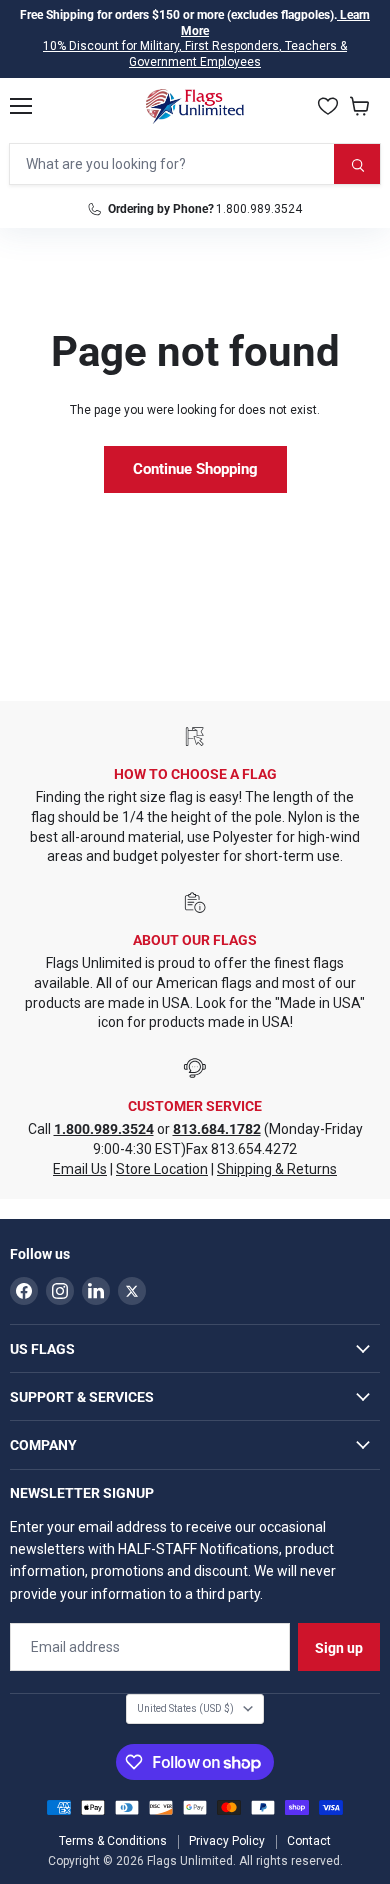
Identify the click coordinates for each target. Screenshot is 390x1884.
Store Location (162, 1169)
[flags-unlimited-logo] (195, 106)
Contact (309, 1841)
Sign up (339, 1648)
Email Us (80, 1169)
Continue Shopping (195, 469)
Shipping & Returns (277, 1169)
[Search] (357, 164)
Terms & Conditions (113, 1841)
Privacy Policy (227, 1841)
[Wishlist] (328, 106)
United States (185, 1708)
